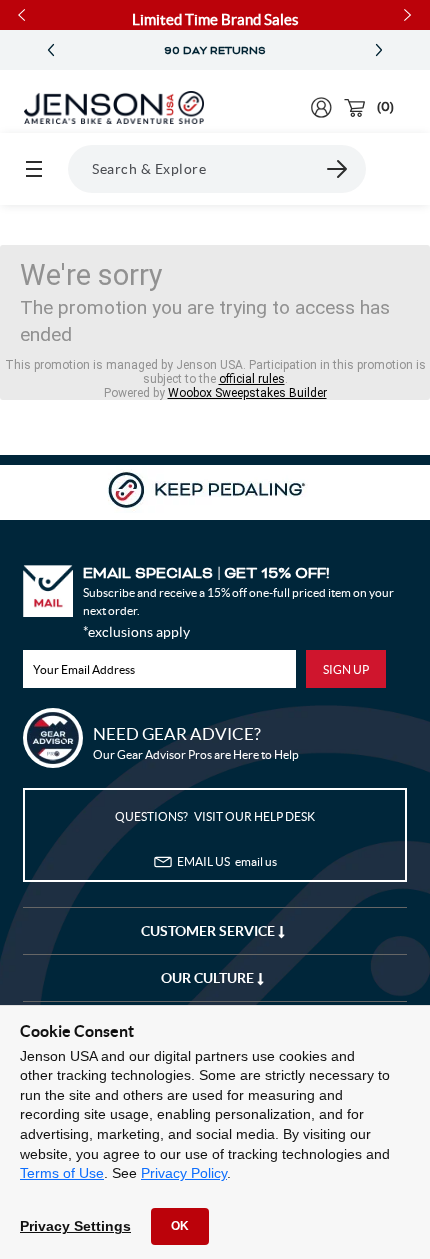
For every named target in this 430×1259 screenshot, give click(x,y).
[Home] (114, 108)
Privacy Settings (75, 1226)
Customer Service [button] (209, 931)
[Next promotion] (379, 50)
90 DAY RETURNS (215, 51)
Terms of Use (62, 1173)
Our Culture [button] (209, 978)
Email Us (227, 861)
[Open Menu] (34, 169)
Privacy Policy (184, 1173)
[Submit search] (338, 169)
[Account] (321, 107)
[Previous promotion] (51, 50)
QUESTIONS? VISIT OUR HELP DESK (215, 816)
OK (180, 1226)
